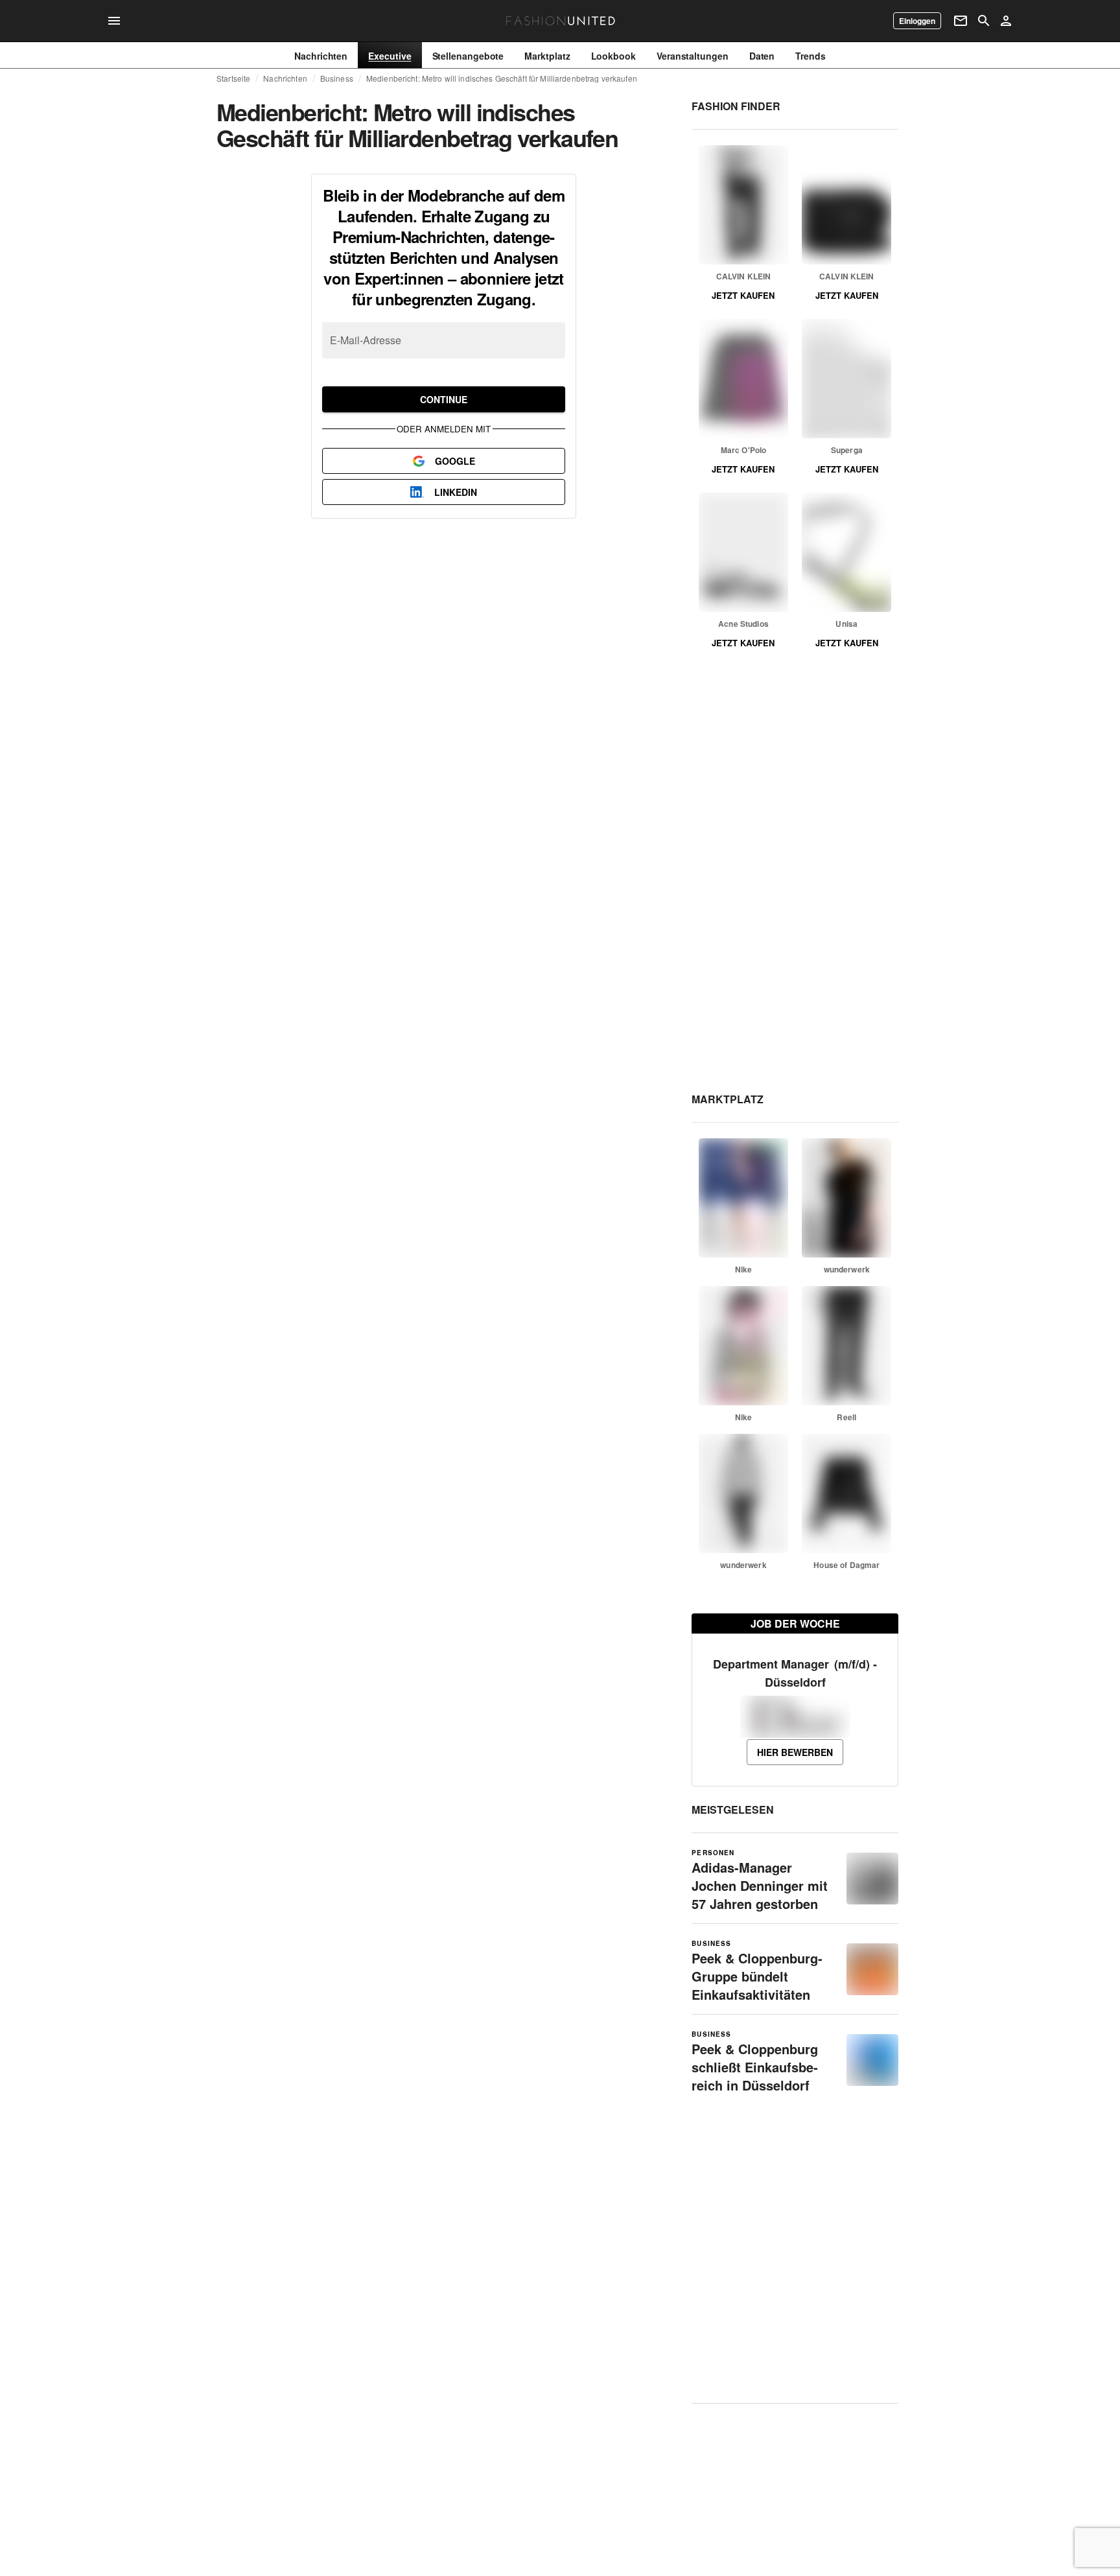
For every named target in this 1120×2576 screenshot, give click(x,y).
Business (337, 78)
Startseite (233, 78)
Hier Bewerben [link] (795, 1752)
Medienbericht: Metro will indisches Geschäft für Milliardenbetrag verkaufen (502, 78)
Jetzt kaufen (743, 295)
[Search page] (984, 21)
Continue (444, 399)
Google (455, 461)
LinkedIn (456, 492)
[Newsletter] (961, 21)
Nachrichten (285, 78)
